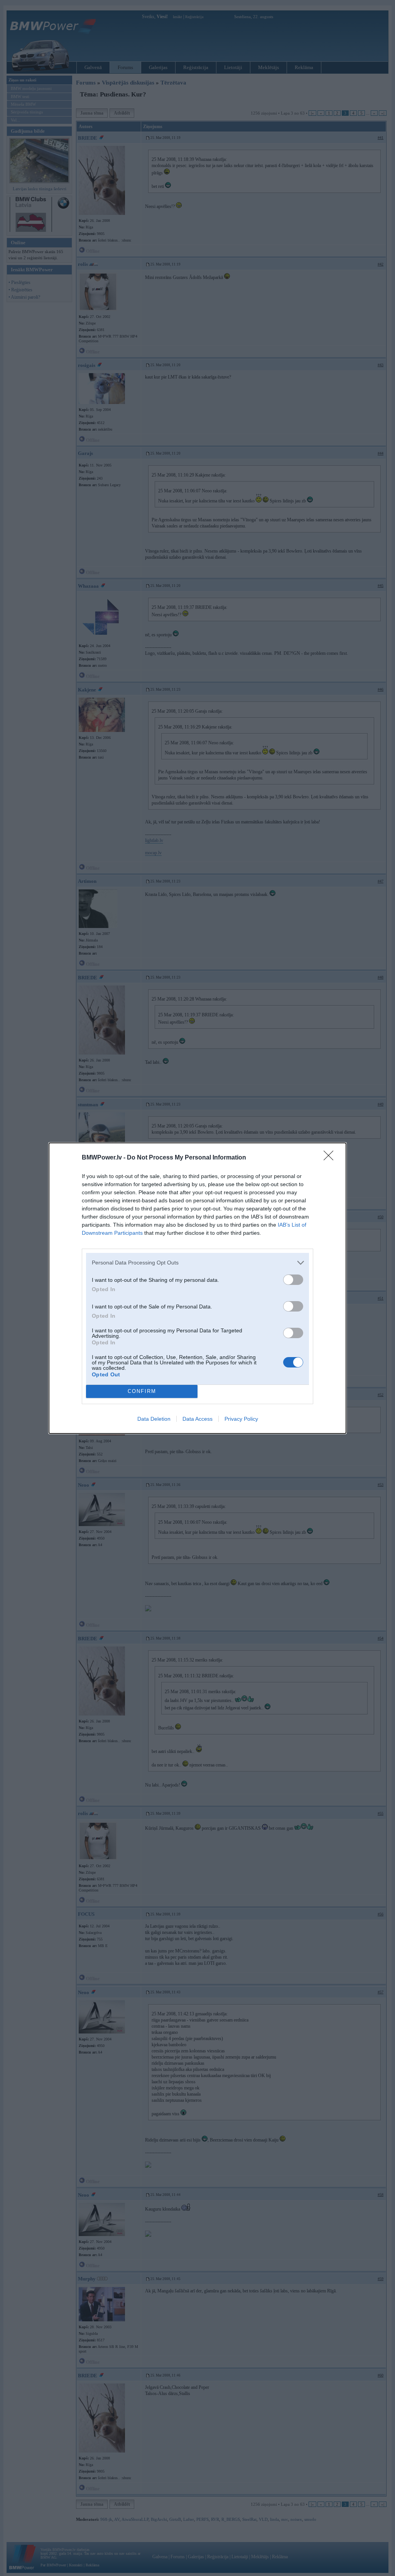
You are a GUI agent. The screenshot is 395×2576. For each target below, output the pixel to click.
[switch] (293, 1280)
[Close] (331, 1158)
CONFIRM (142, 1391)
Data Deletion (154, 1419)
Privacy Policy (241, 1419)
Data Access (197, 1419)
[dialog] (197, 1288)
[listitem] (197, 1263)
